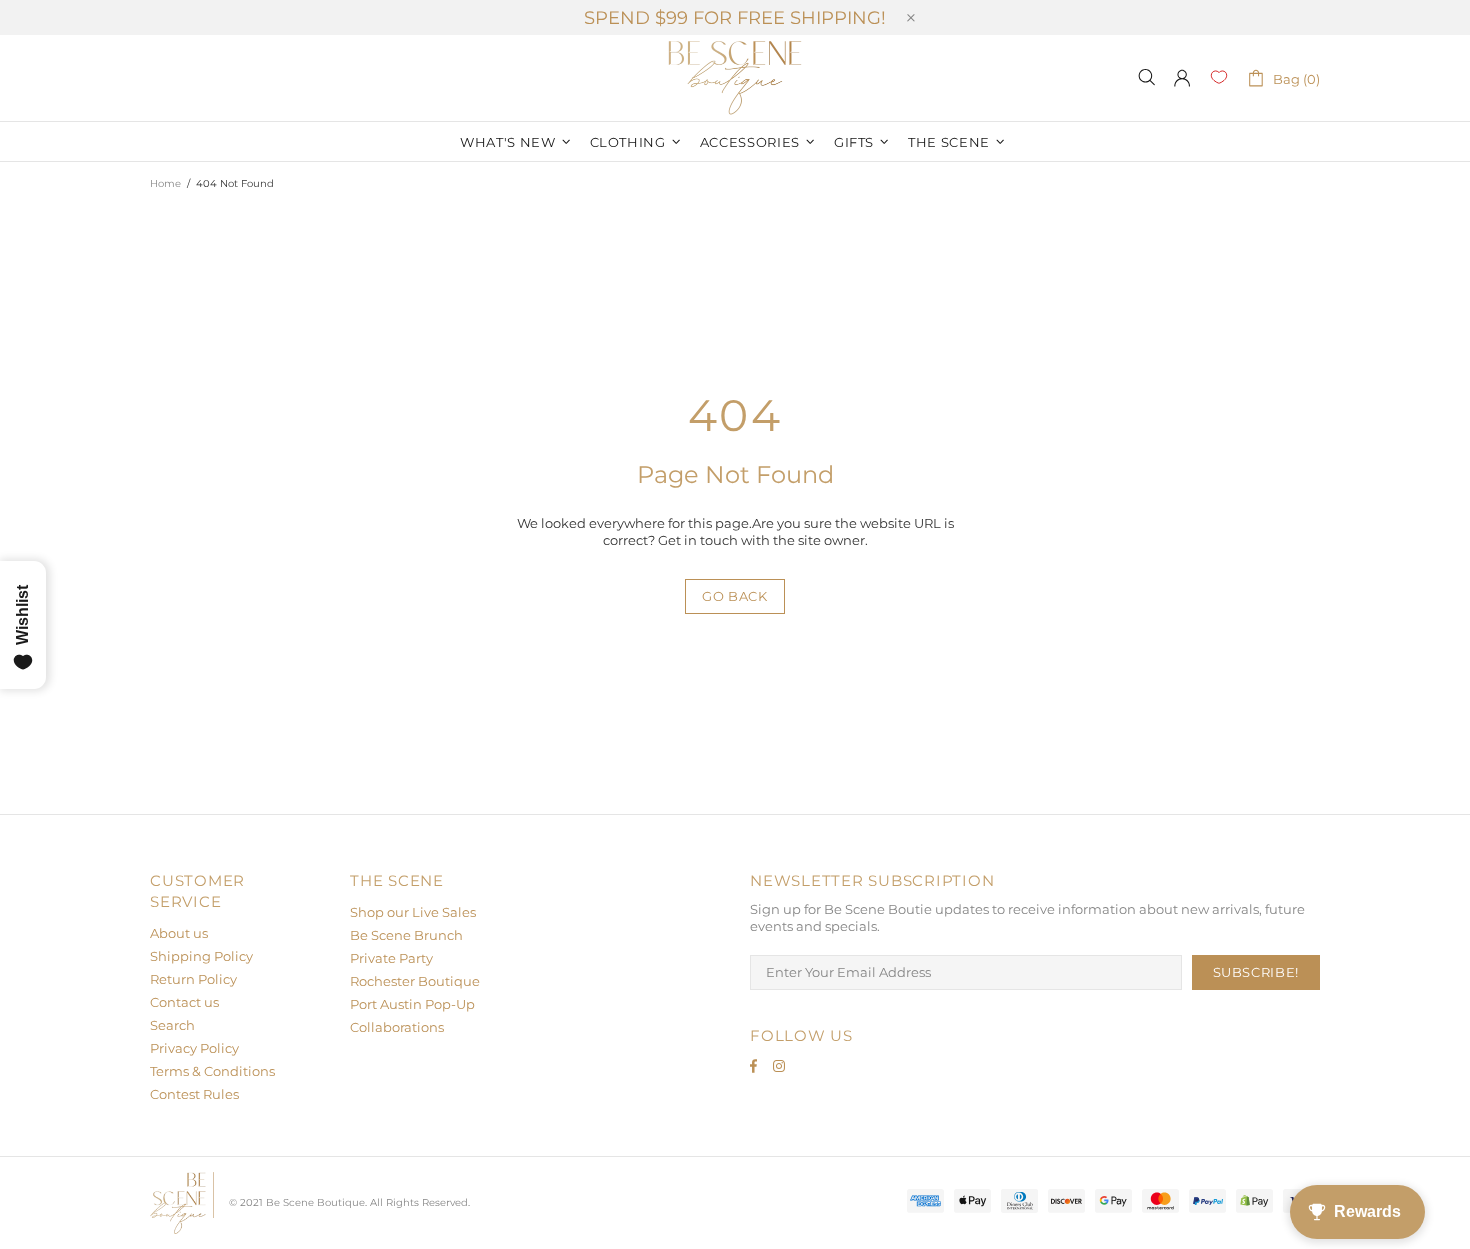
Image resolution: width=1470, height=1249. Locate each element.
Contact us (184, 1002)
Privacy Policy (194, 1048)
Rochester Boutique (415, 981)
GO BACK (735, 596)
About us (179, 933)
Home (165, 183)
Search (172, 1025)
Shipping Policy (201, 956)
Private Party (391, 958)
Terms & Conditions (212, 1071)
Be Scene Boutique (735, 78)
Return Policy (193, 979)
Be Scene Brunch (406, 935)
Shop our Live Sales (413, 912)
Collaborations (397, 1027)
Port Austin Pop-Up (412, 1004)
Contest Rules (194, 1094)
